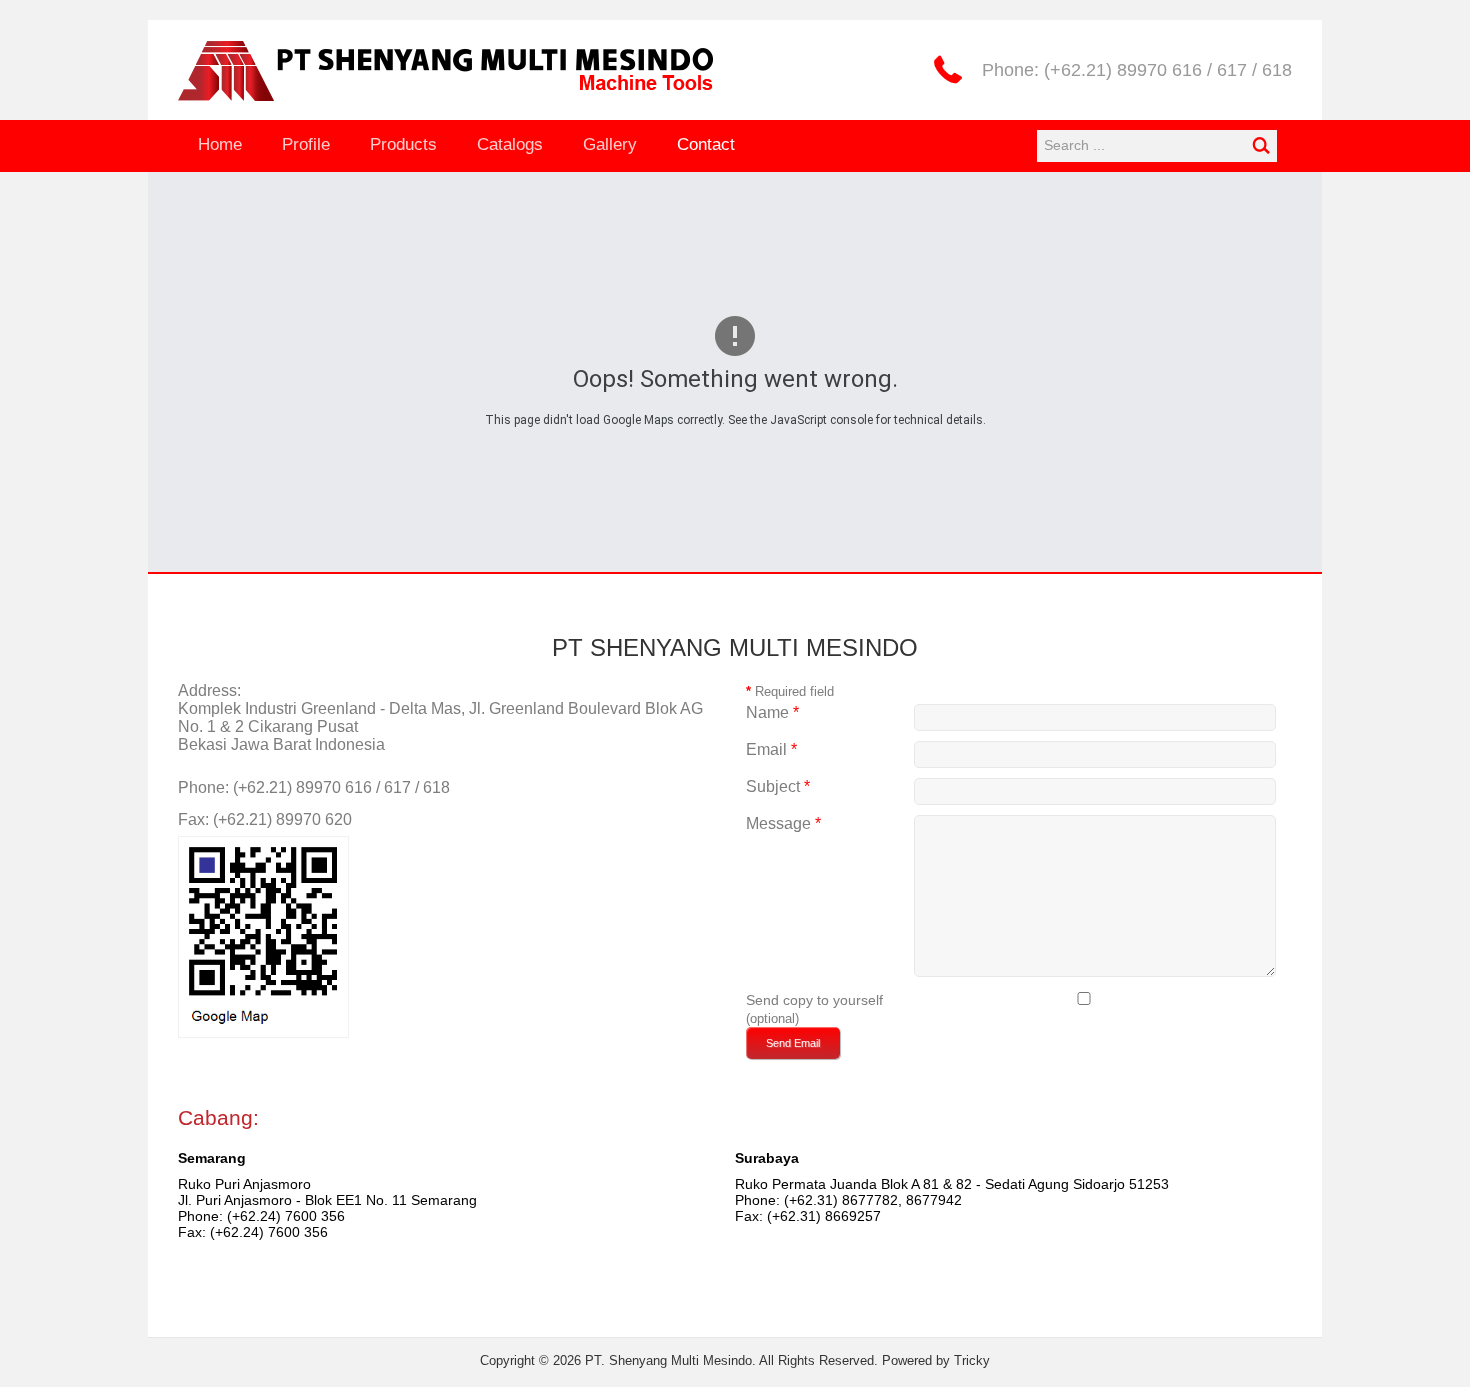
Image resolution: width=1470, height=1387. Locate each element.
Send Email (793, 1043)
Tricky (972, 1360)
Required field (790, 691)
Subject (778, 786)
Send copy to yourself (814, 1000)
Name (772, 712)
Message (783, 823)
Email (771, 749)
